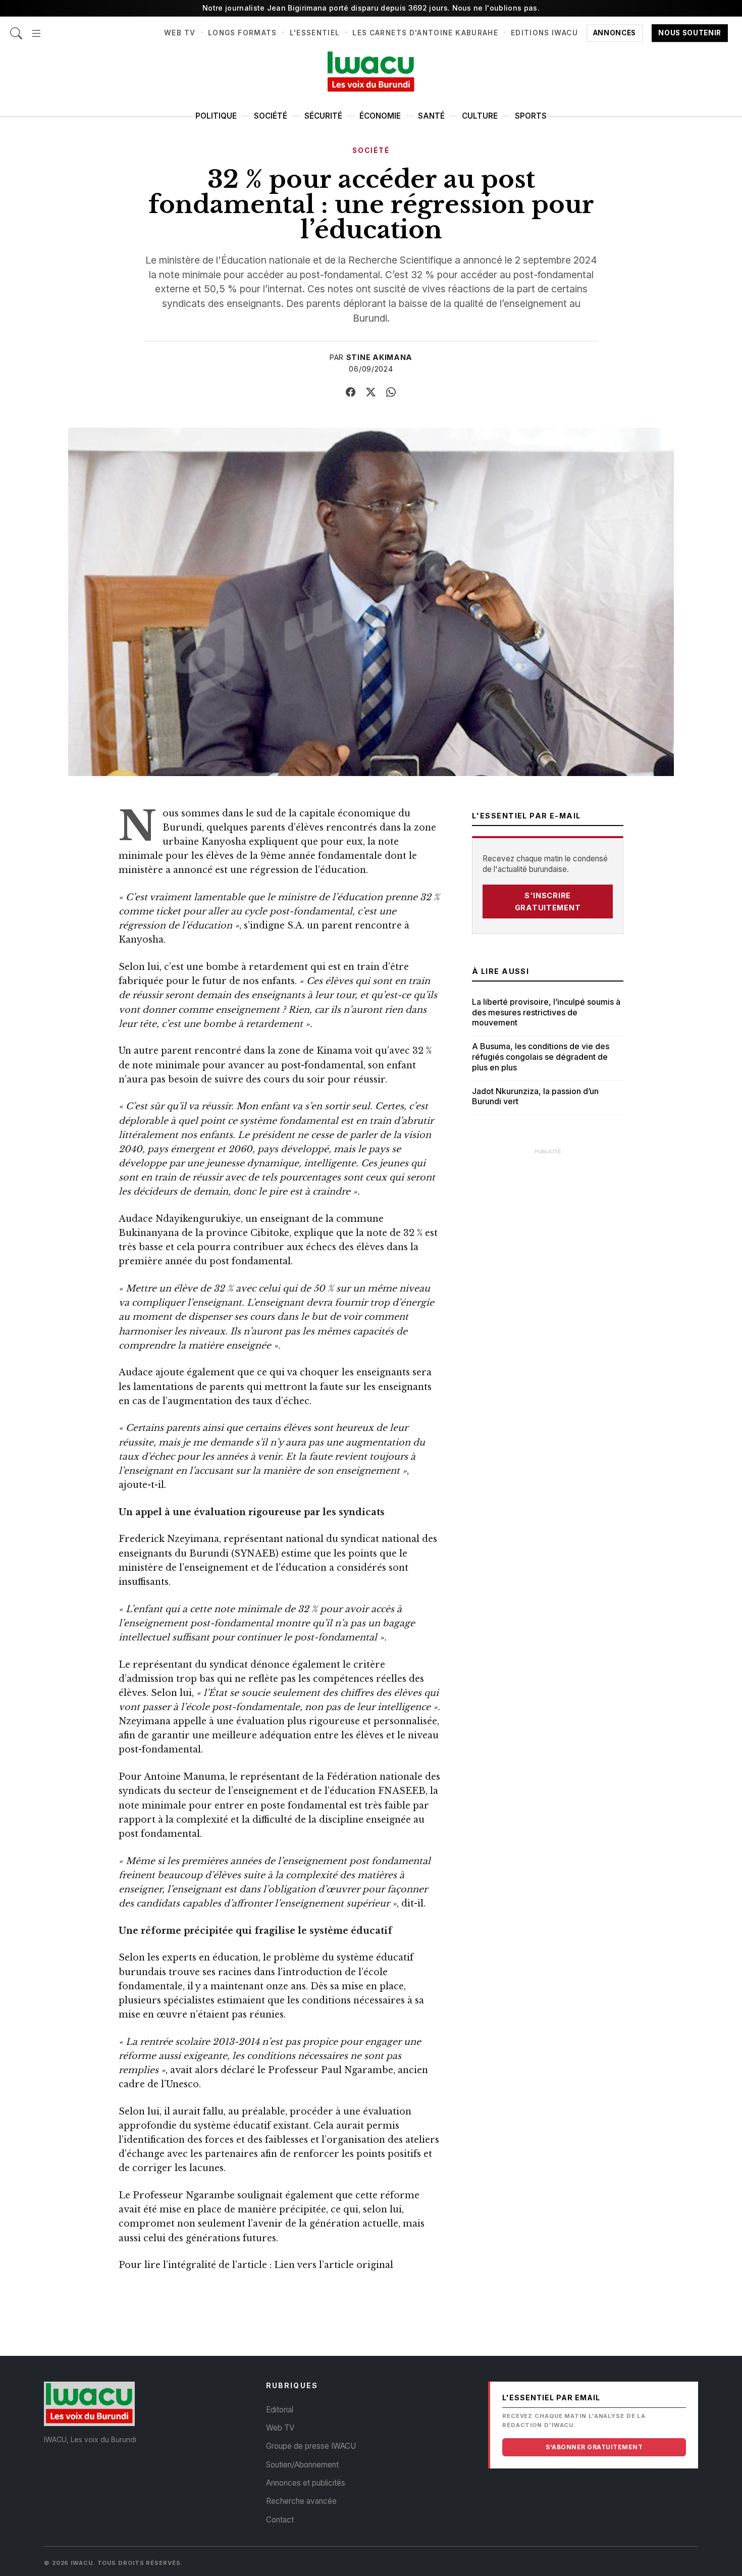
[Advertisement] (548, 1312)
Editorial (280, 2410)
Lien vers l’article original (334, 2265)
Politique (216, 116)
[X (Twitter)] (371, 392)
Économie (380, 116)
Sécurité (323, 116)
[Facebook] (351, 392)
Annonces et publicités (306, 2483)
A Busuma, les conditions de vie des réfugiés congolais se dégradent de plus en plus (541, 1057)
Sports (531, 116)
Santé (431, 116)
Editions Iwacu (544, 33)
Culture (480, 116)
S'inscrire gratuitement (548, 901)
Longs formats (243, 33)
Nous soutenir (690, 33)
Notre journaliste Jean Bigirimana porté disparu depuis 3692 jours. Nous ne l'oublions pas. (371, 8)
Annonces (615, 33)
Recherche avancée (301, 2501)
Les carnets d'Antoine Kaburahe (425, 33)
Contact (280, 2520)
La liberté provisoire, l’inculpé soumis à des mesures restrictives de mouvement (546, 1012)
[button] (36, 28)
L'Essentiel (315, 33)
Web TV (180, 33)
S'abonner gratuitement (594, 2447)
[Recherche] (16, 28)
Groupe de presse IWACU (311, 2446)
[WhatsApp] (391, 392)
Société (271, 116)
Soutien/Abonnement (302, 2465)
